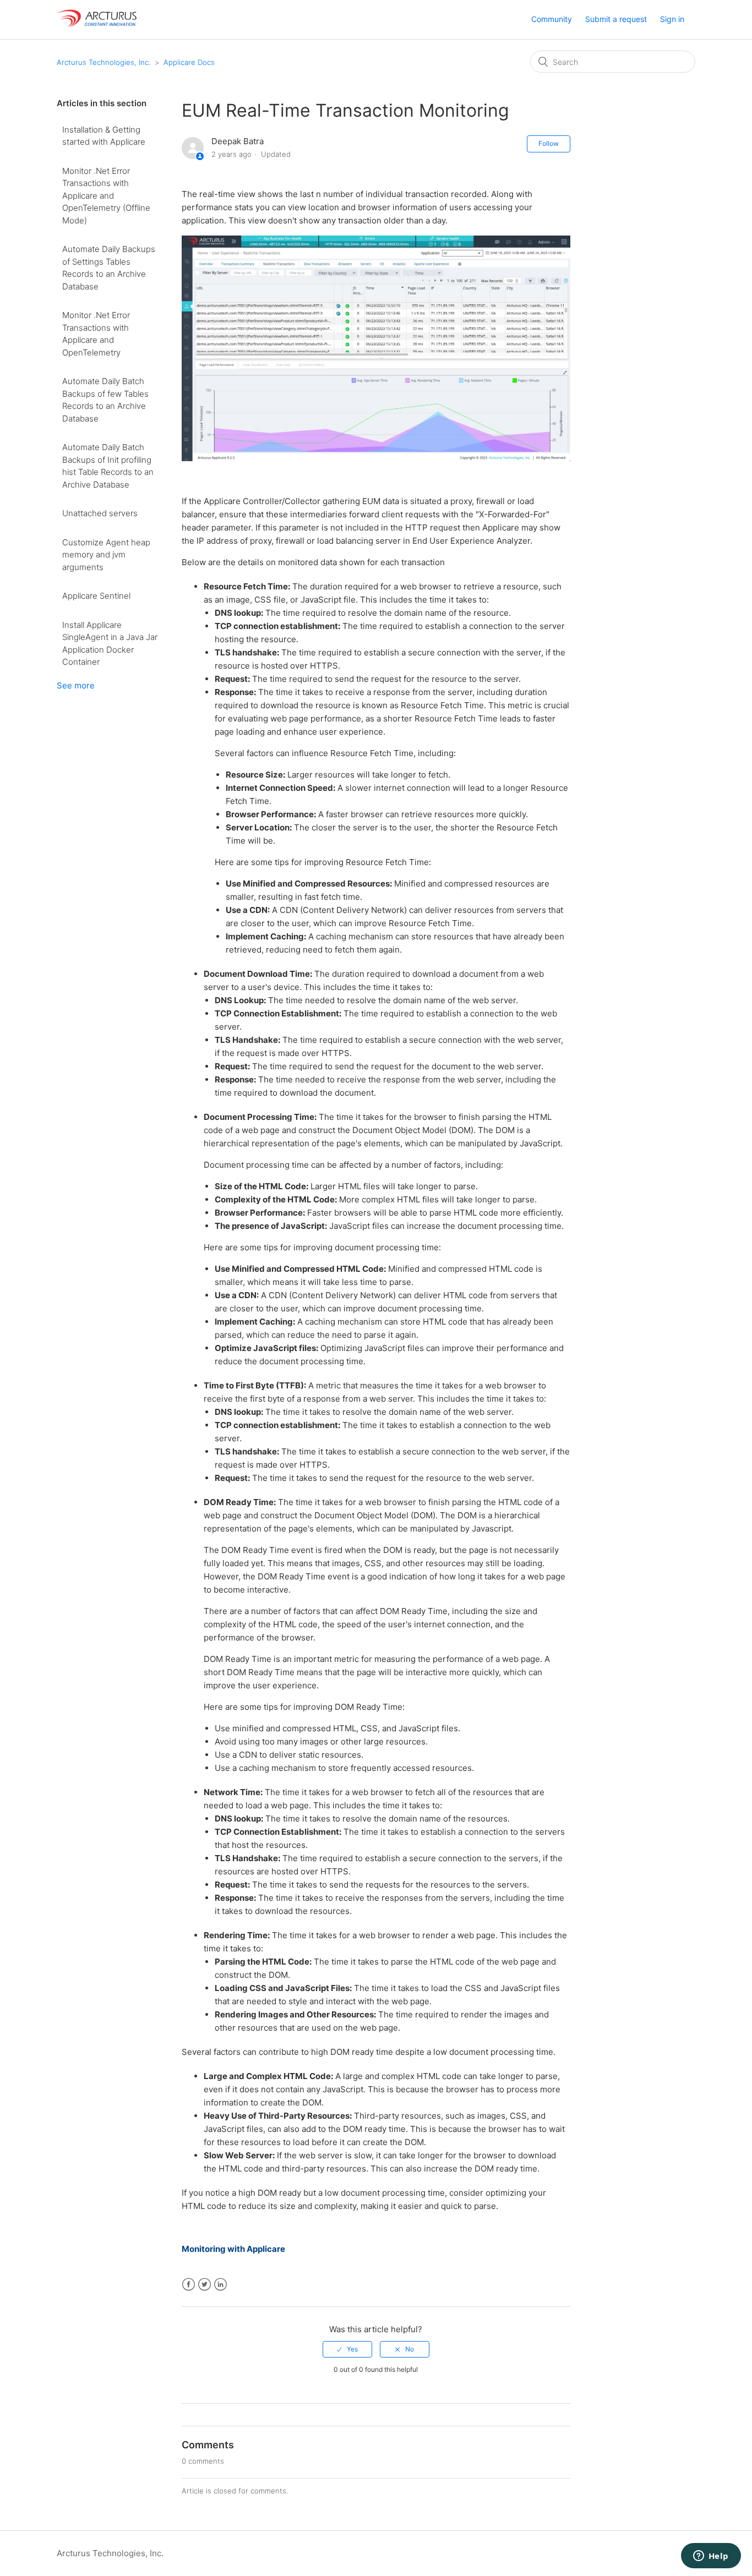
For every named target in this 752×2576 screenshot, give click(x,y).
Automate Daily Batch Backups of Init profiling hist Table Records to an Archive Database (108, 466)
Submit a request (616, 19)
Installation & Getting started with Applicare (104, 136)
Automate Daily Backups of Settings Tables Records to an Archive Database (109, 268)
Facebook (189, 2285)
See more (76, 685)
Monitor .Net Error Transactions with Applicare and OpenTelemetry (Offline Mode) (106, 196)
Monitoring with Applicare (233, 2249)
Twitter (205, 2285)
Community (552, 19)
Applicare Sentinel (96, 596)
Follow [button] (549, 143)
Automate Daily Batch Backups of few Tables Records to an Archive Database (105, 400)
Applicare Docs (189, 62)
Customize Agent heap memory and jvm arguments (106, 555)
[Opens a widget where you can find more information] (711, 2557)
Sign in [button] (672, 19)
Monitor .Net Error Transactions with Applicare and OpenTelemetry (96, 334)
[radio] (347, 2349)
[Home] (98, 25)
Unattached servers (100, 513)
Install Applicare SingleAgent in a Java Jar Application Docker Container (110, 644)
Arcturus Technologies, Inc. (103, 62)
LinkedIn (220, 2285)
